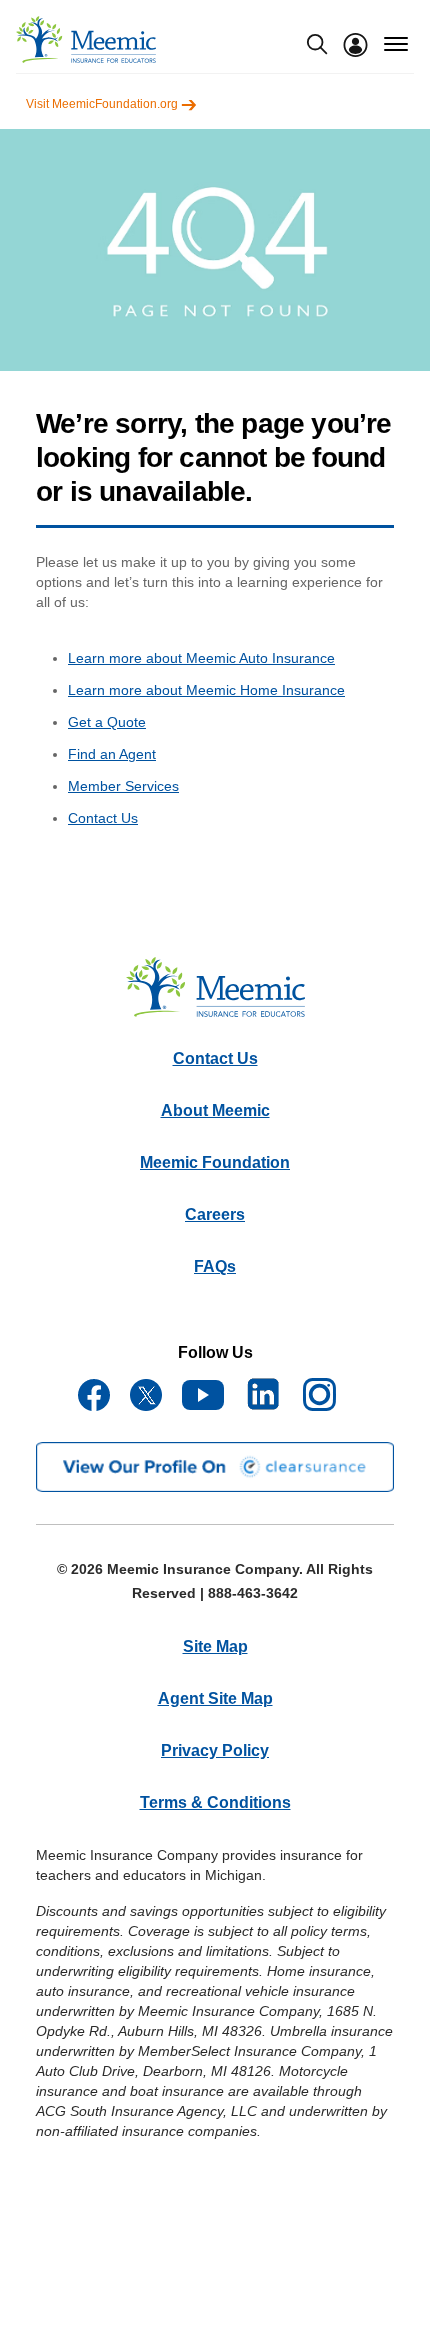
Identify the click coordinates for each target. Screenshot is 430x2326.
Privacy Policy (215, 1750)
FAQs (215, 1266)
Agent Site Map (215, 1698)
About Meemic (215, 1110)
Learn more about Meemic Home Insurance (206, 690)
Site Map (215, 1646)
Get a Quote (107, 722)
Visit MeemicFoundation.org (103, 104)
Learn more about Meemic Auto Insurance (201, 658)
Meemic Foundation (215, 1162)
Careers (215, 1214)
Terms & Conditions (215, 1802)
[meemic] (86, 39)
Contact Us (103, 818)
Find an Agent (112, 754)
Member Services (123, 786)
